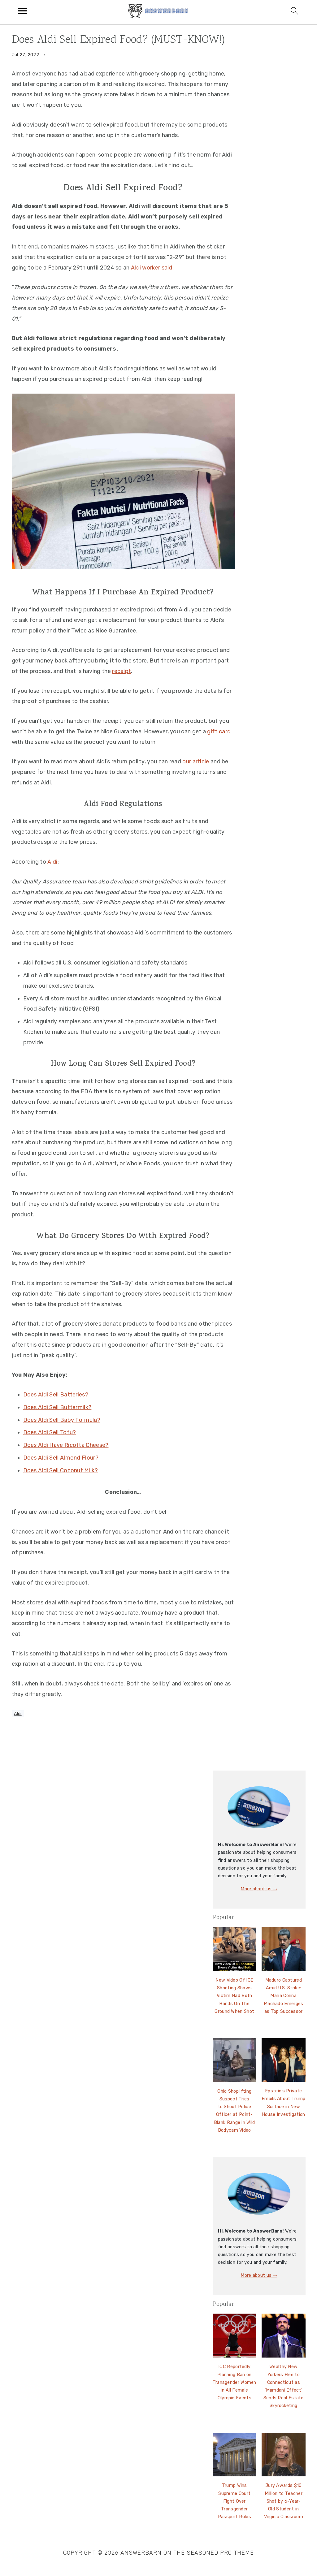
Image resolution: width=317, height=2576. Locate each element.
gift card (219, 731)
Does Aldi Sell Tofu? (50, 1432)
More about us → (259, 1889)
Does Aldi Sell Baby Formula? (62, 1420)
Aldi (52, 862)
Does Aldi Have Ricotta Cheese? (66, 1445)
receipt (122, 671)
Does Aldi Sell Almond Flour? (61, 1458)
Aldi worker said (152, 268)
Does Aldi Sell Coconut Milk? (61, 1470)
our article (196, 762)
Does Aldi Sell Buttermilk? (57, 1407)
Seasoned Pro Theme (220, 2553)
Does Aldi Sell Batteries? (56, 1395)
